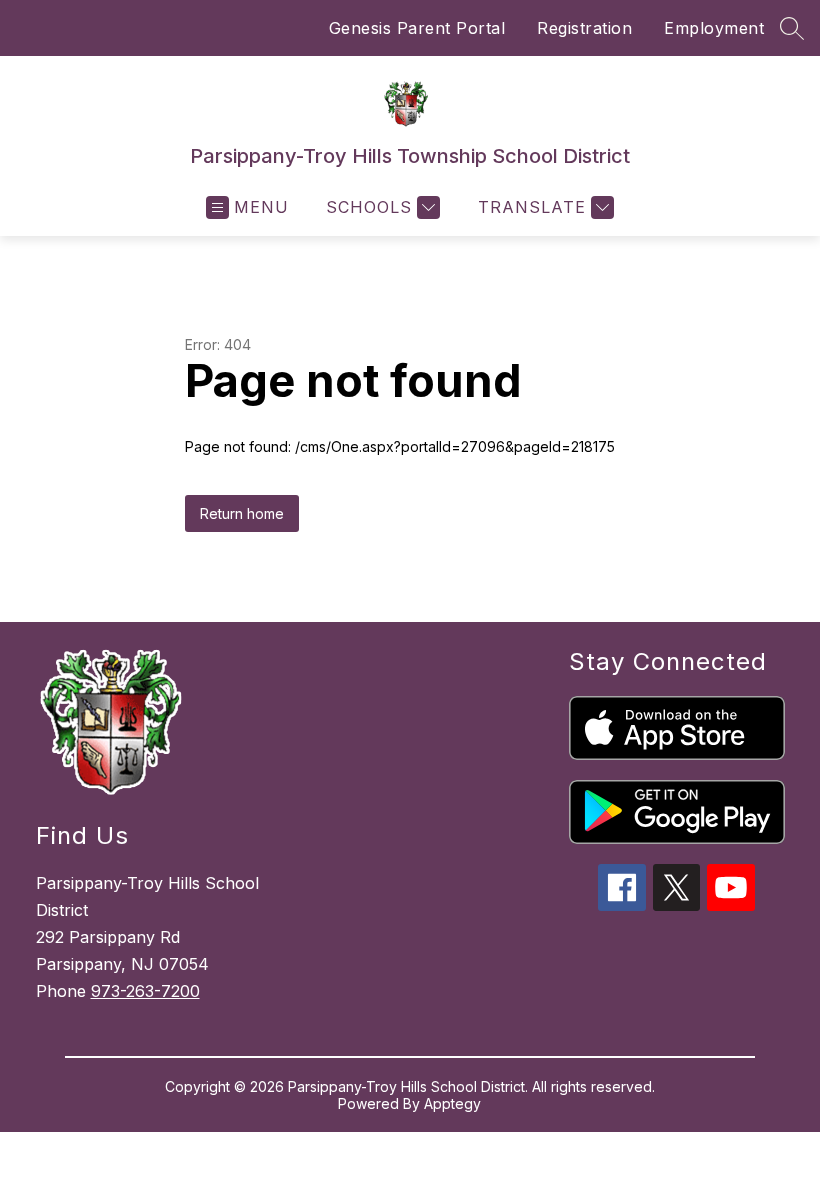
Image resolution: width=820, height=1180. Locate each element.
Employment (714, 28)
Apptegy (452, 1103)
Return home (242, 513)
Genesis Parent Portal (417, 28)
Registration (584, 28)
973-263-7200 (145, 991)
